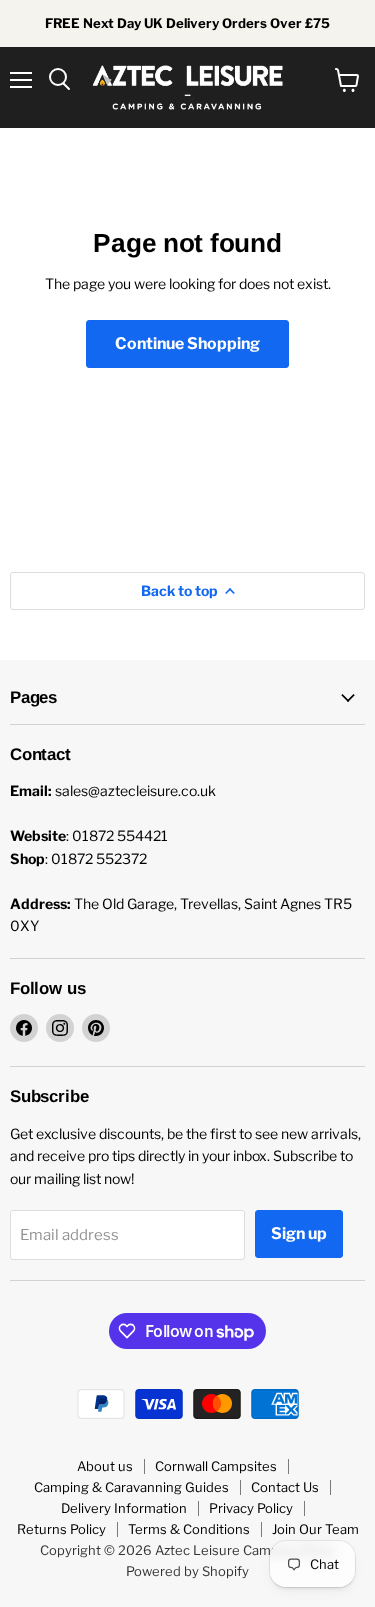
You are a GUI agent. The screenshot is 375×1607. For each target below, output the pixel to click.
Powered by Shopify (187, 1571)
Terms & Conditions (189, 1529)
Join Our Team (315, 1529)
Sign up (299, 1233)
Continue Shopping (187, 343)
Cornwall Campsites (216, 1466)
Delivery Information (124, 1508)
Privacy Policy (251, 1508)
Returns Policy (61, 1529)
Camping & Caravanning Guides (131, 1487)
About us (105, 1466)
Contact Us (285, 1487)
